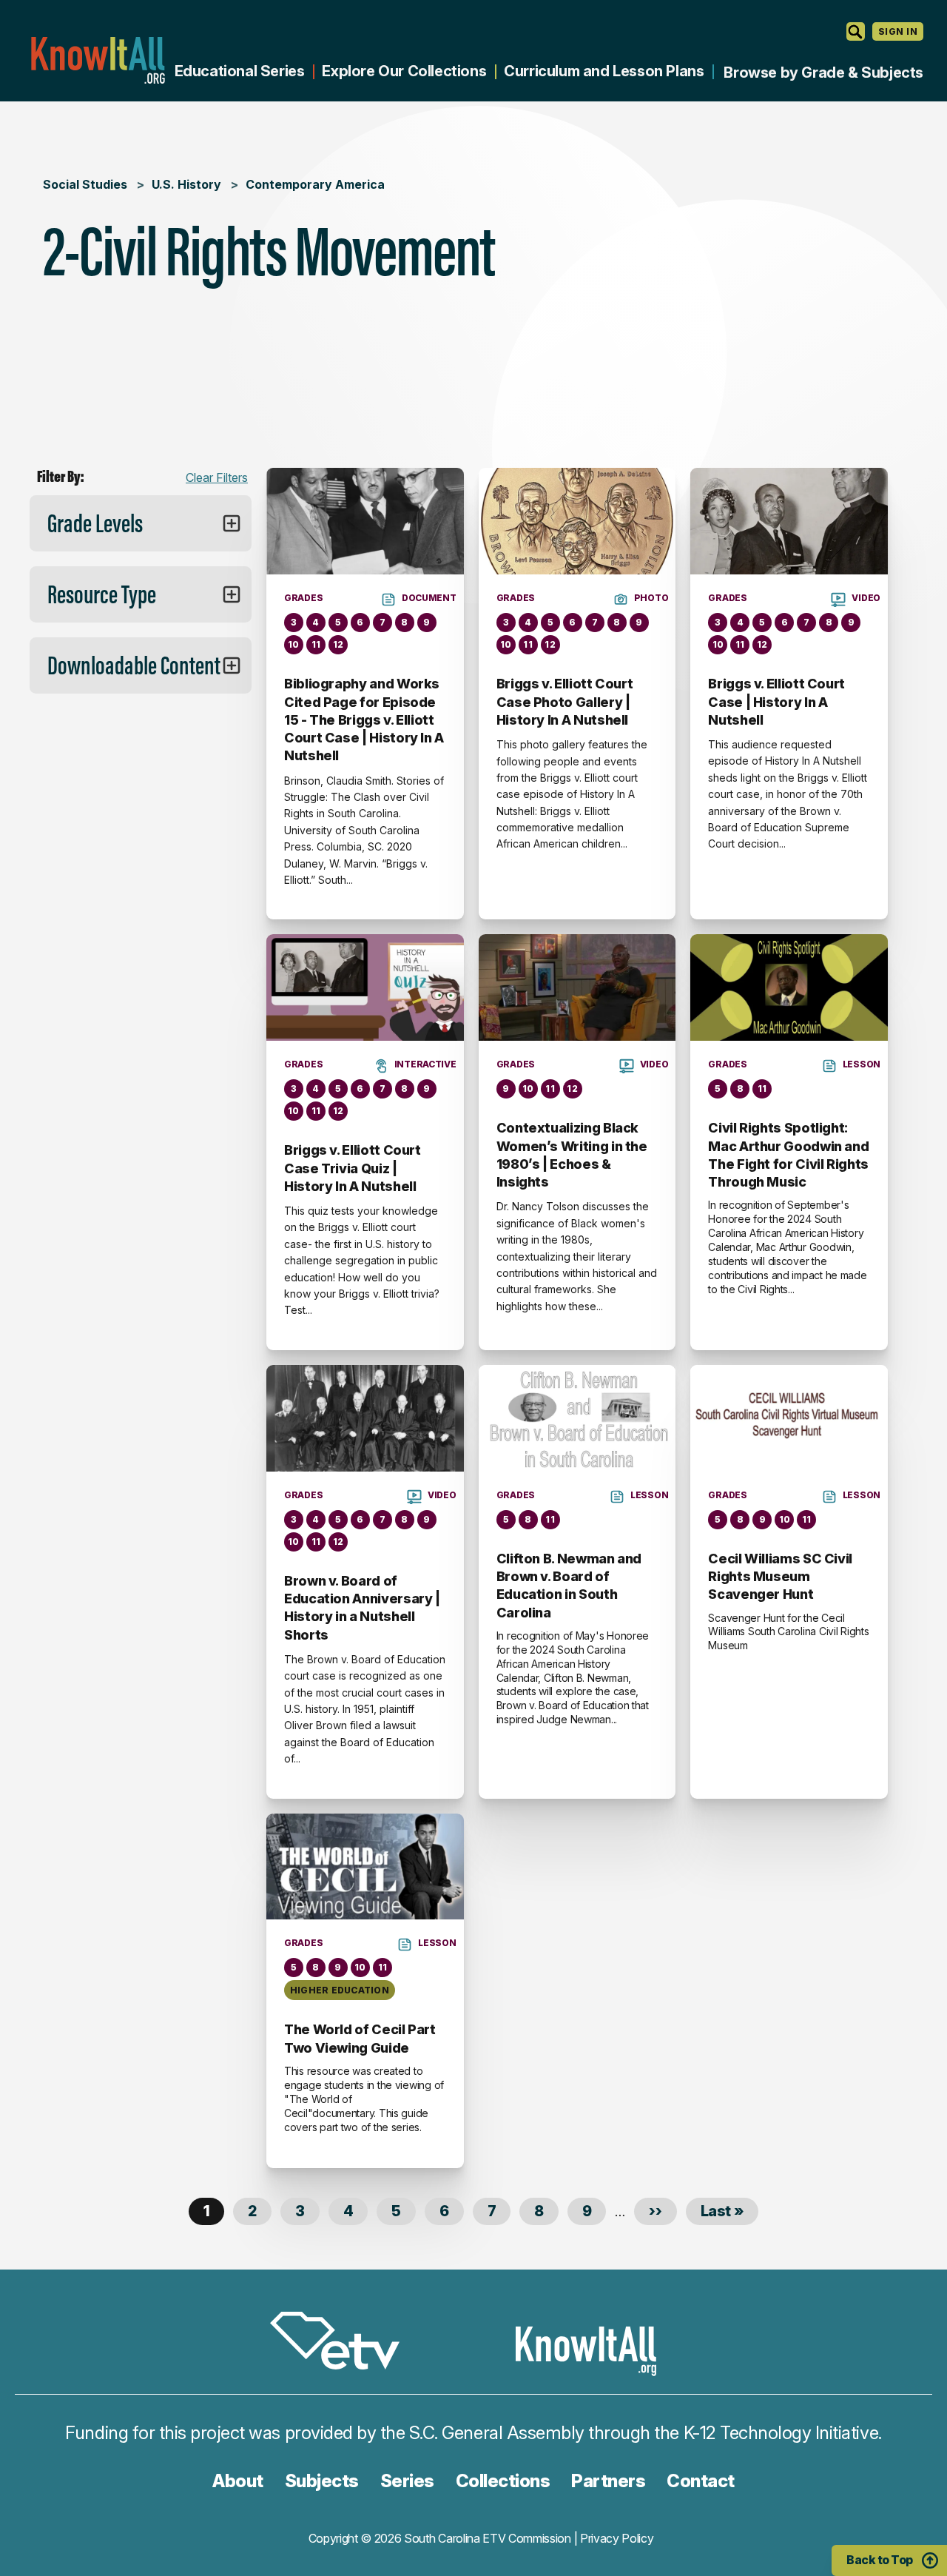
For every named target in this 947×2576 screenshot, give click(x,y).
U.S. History (186, 184)
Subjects (322, 2481)
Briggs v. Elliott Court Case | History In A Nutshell (776, 702)
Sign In (898, 31)
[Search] (856, 31)
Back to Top (880, 2560)
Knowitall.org (98, 60)
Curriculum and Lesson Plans (604, 71)
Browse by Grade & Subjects (823, 73)
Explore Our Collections (404, 71)
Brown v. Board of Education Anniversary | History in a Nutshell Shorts (362, 1608)
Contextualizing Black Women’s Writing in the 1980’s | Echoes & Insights (572, 1155)
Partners (608, 2481)
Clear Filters (217, 477)
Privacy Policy (617, 2538)
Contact (701, 2481)
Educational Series (240, 71)
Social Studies (85, 184)
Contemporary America (315, 184)
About (238, 2481)
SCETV (343, 2343)
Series (407, 2481)
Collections (503, 2481)
